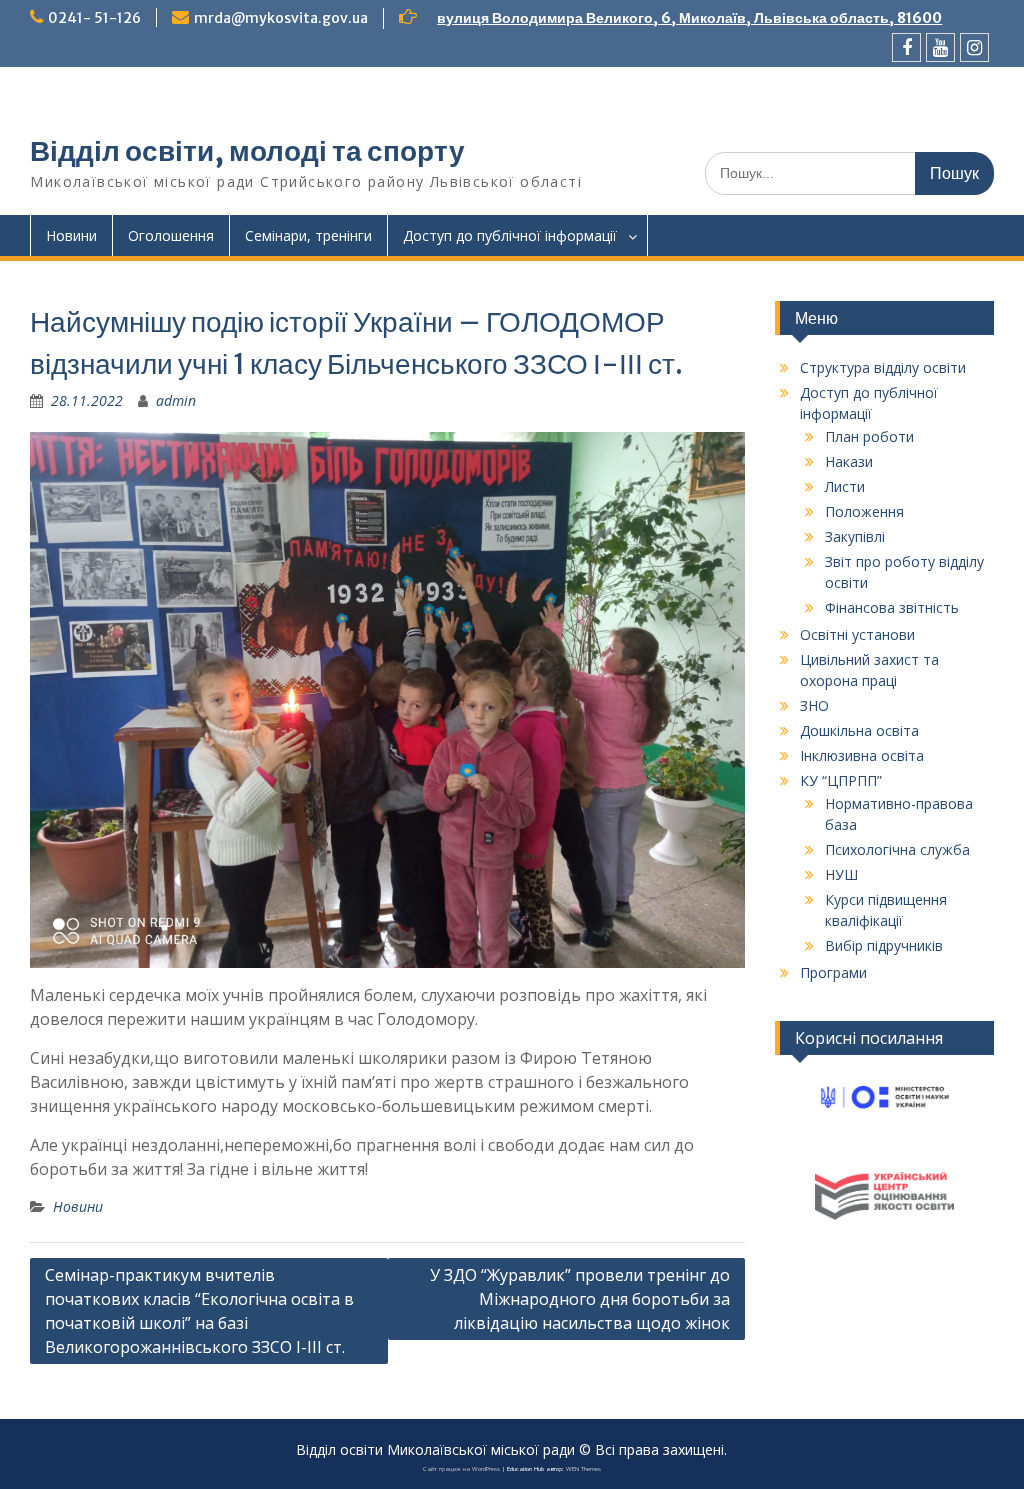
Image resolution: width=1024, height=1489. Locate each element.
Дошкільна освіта (859, 730)
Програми (833, 972)
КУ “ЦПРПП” (841, 780)
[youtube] (940, 47)
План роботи (869, 436)
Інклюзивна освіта (862, 755)
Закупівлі (855, 536)
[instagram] (974, 47)
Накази (849, 461)
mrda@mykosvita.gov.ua (281, 18)
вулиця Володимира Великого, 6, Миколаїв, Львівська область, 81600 (689, 18)
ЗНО (814, 705)
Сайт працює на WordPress (461, 1469)
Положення (864, 511)
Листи (845, 486)
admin (176, 400)
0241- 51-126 (94, 18)
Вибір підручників (884, 945)
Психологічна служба (897, 849)
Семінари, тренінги (308, 235)
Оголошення (171, 235)
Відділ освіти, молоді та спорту (247, 151)
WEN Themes (583, 1469)
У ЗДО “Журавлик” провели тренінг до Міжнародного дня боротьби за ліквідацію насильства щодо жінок (580, 1299)
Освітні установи (857, 634)
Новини (71, 235)
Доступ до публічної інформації (510, 235)
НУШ (841, 874)
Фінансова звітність (892, 607)
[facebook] (906, 47)
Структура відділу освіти (883, 367)
